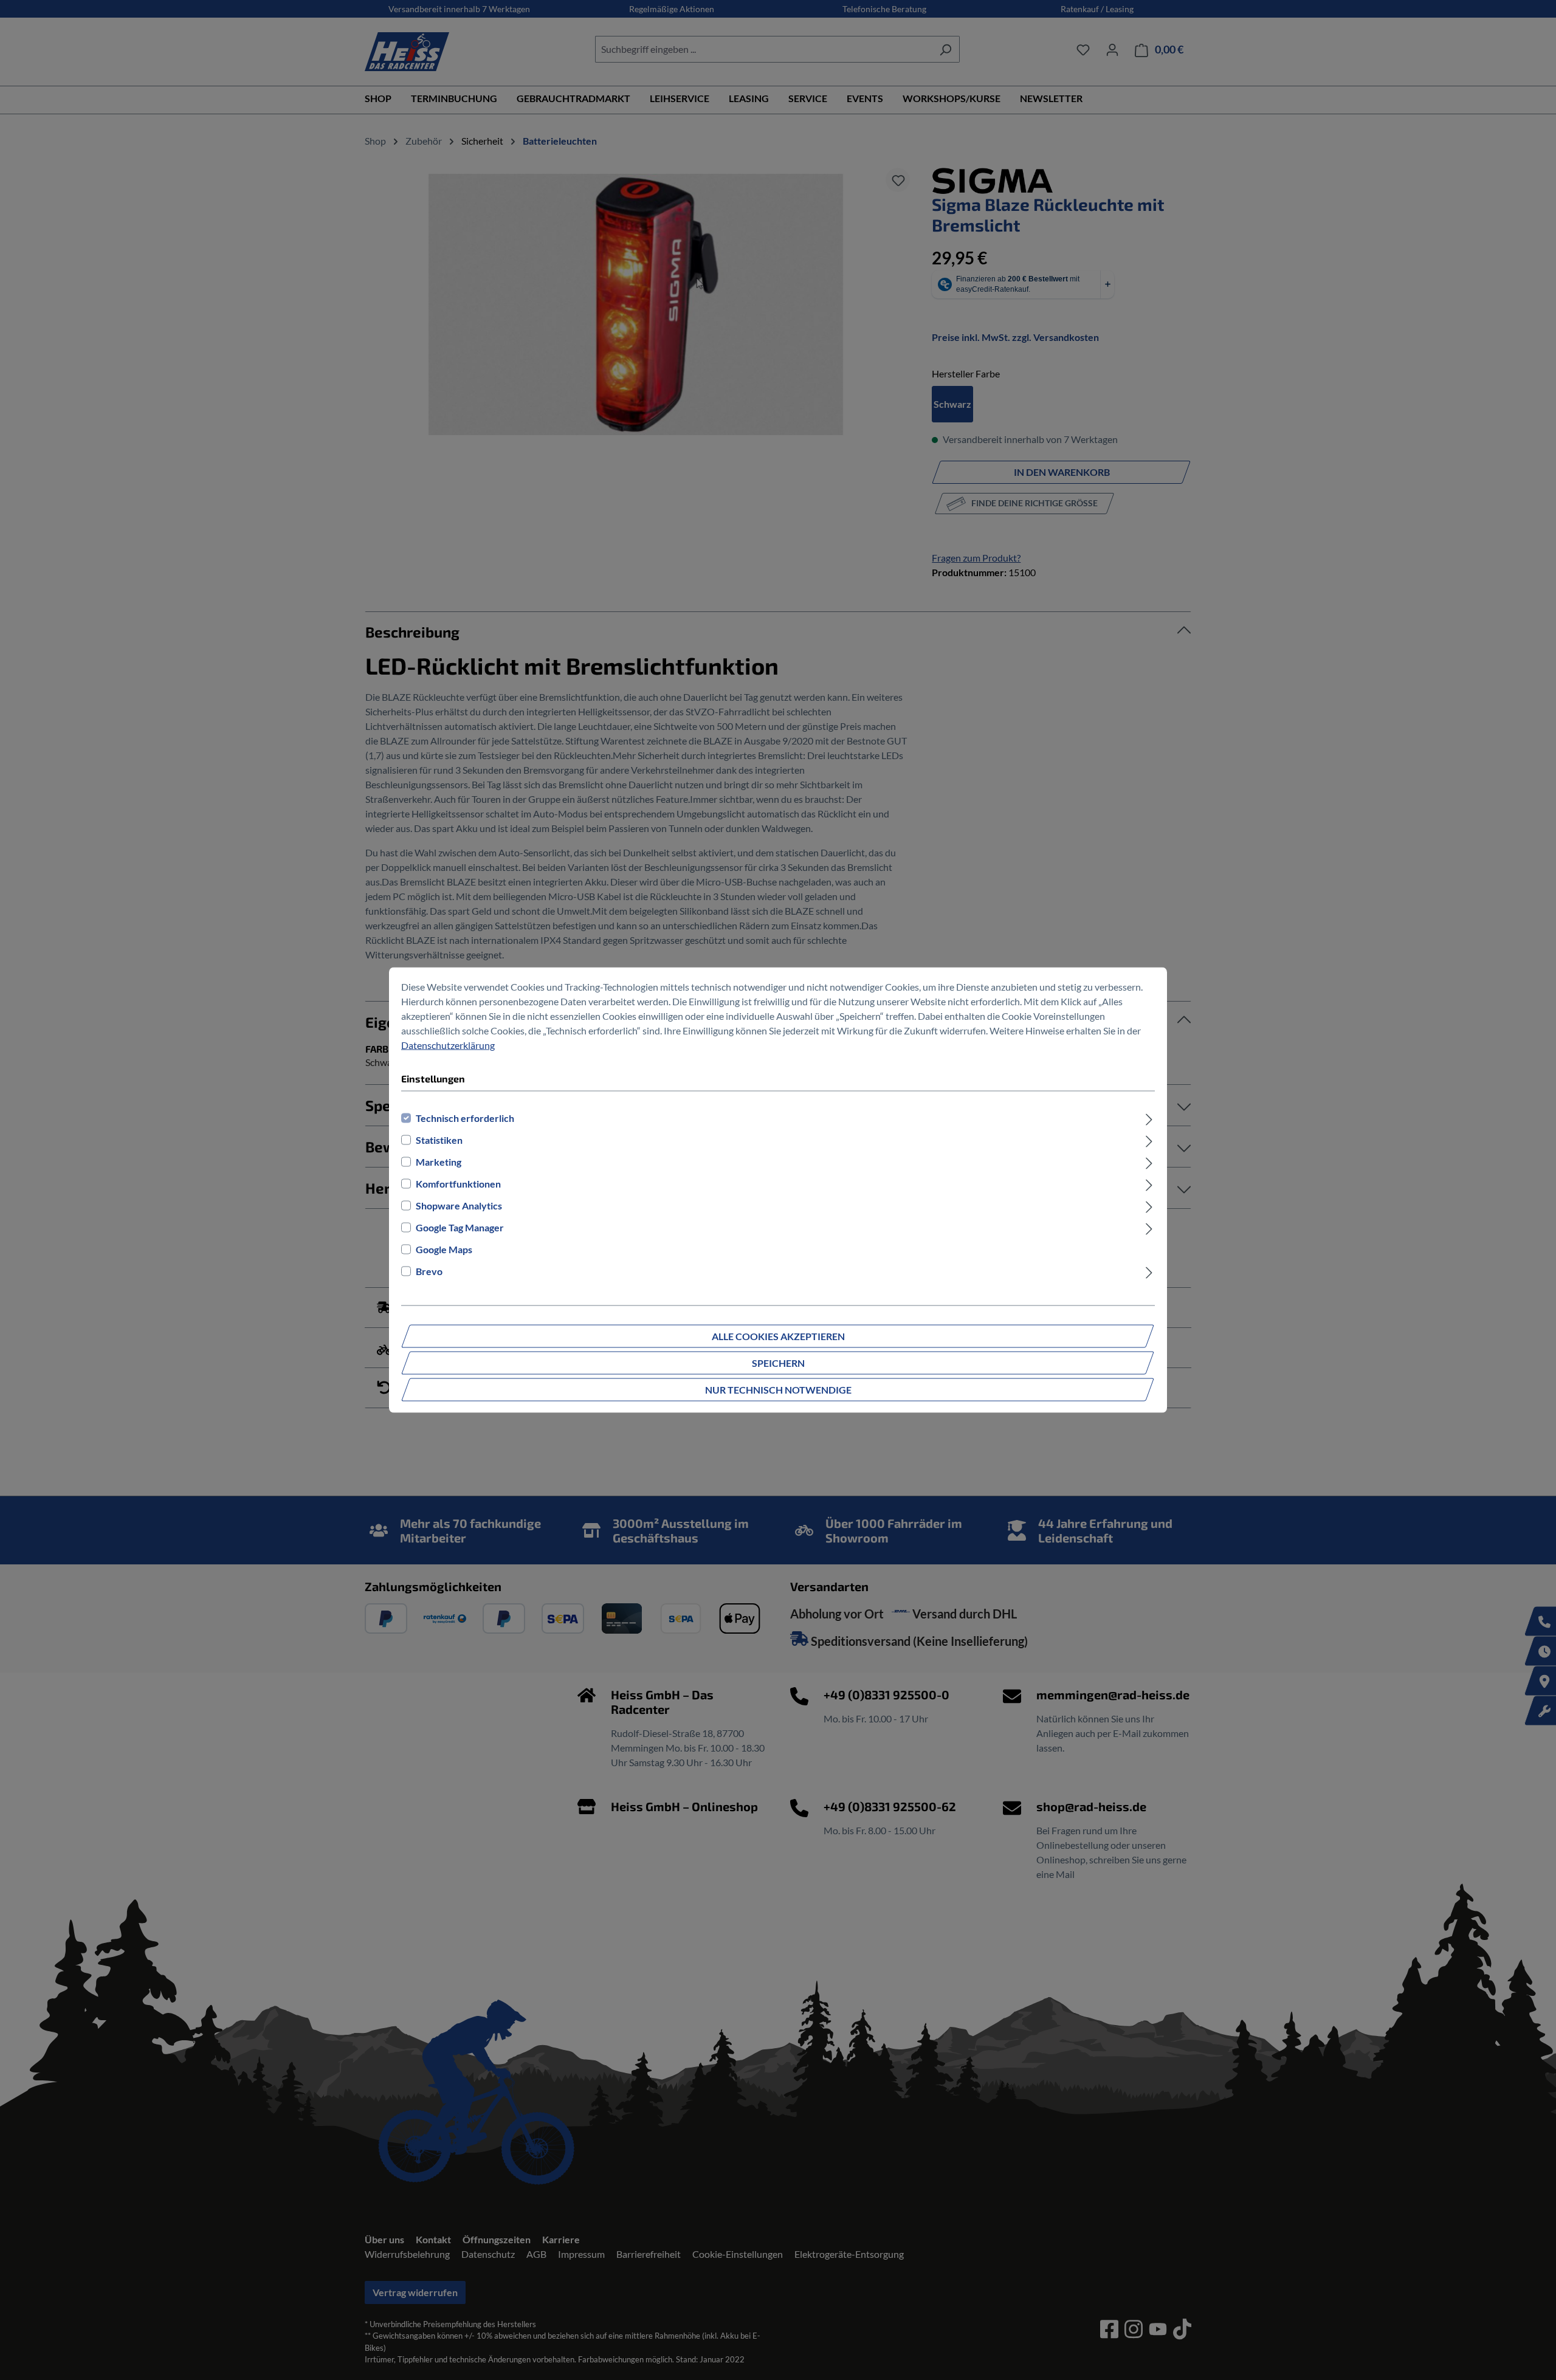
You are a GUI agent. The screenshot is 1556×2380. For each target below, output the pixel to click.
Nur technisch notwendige (778, 1390)
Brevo (429, 1271)
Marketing (439, 1162)
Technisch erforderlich (465, 1118)
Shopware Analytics (459, 1205)
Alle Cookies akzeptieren (778, 1336)
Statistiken (439, 1140)
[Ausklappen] (1149, 1118)
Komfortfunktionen (458, 1184)
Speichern (778, 1363)
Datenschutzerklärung (448, 1045)
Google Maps (444, 1249)
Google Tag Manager (460, 1227)
